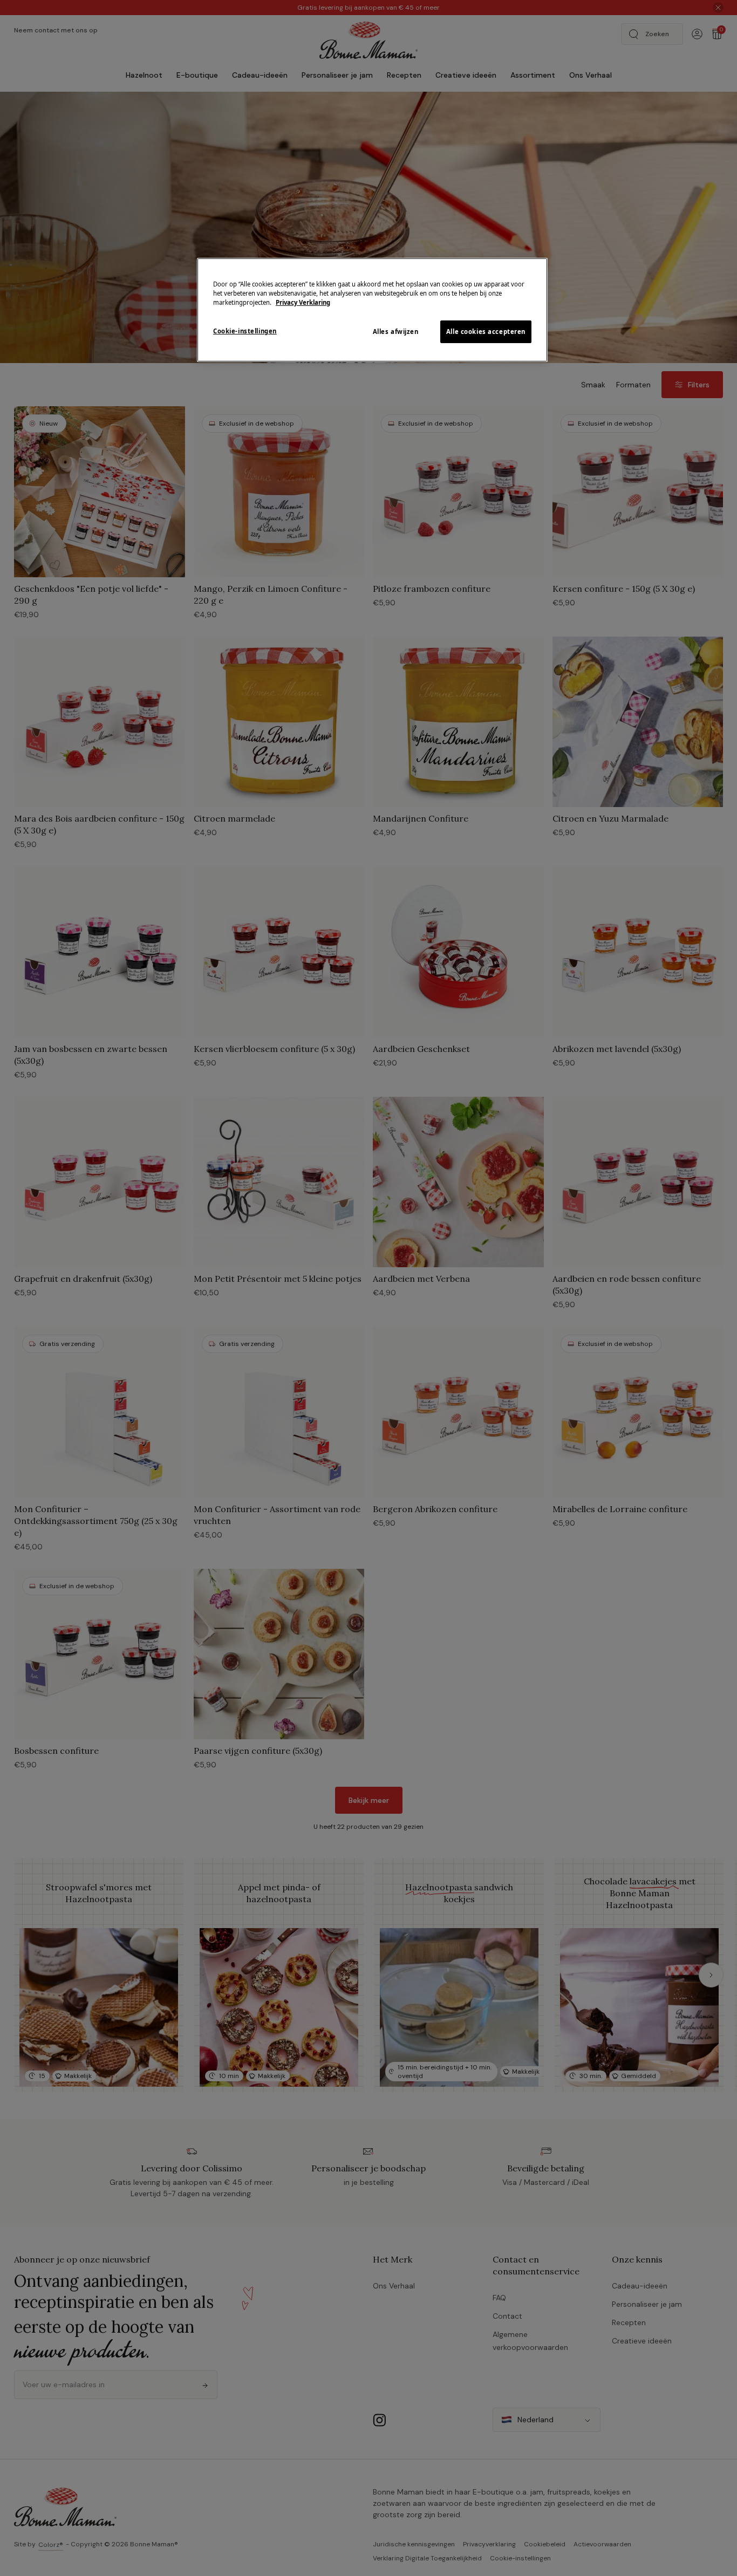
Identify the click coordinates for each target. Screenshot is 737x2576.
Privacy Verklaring (303, 302)
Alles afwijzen (396, 332)
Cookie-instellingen (245, 331)
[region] (372, 310)
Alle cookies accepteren (486, 332)
